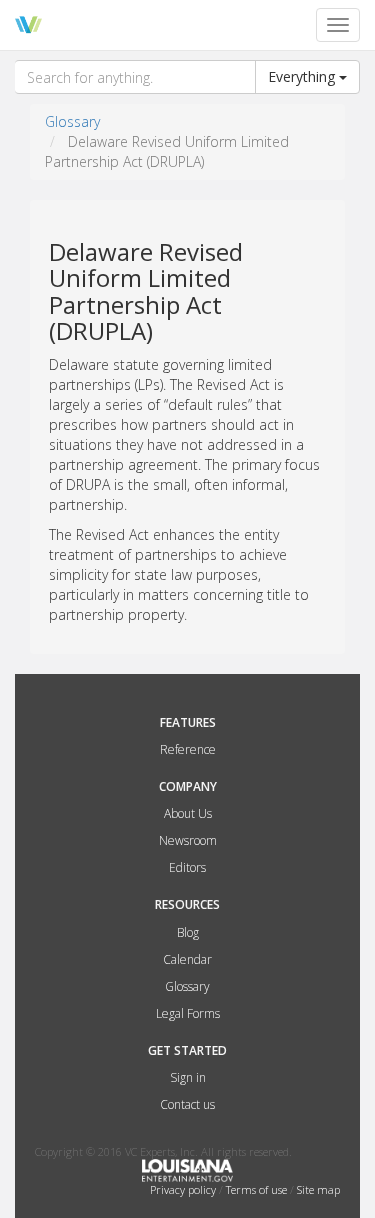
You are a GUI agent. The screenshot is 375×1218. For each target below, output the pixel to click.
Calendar (187, 959)
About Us (188, 813)
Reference (188, 749)
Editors (187, 867)
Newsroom (188, 840)
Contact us (187, 1104)
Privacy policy (184, 1189)
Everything (303, 76)
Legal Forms (188, 1013)
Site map (318, 1189)
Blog (188, 932)
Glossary (72, 121)
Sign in (188, 1077)
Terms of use (258, 1189)
